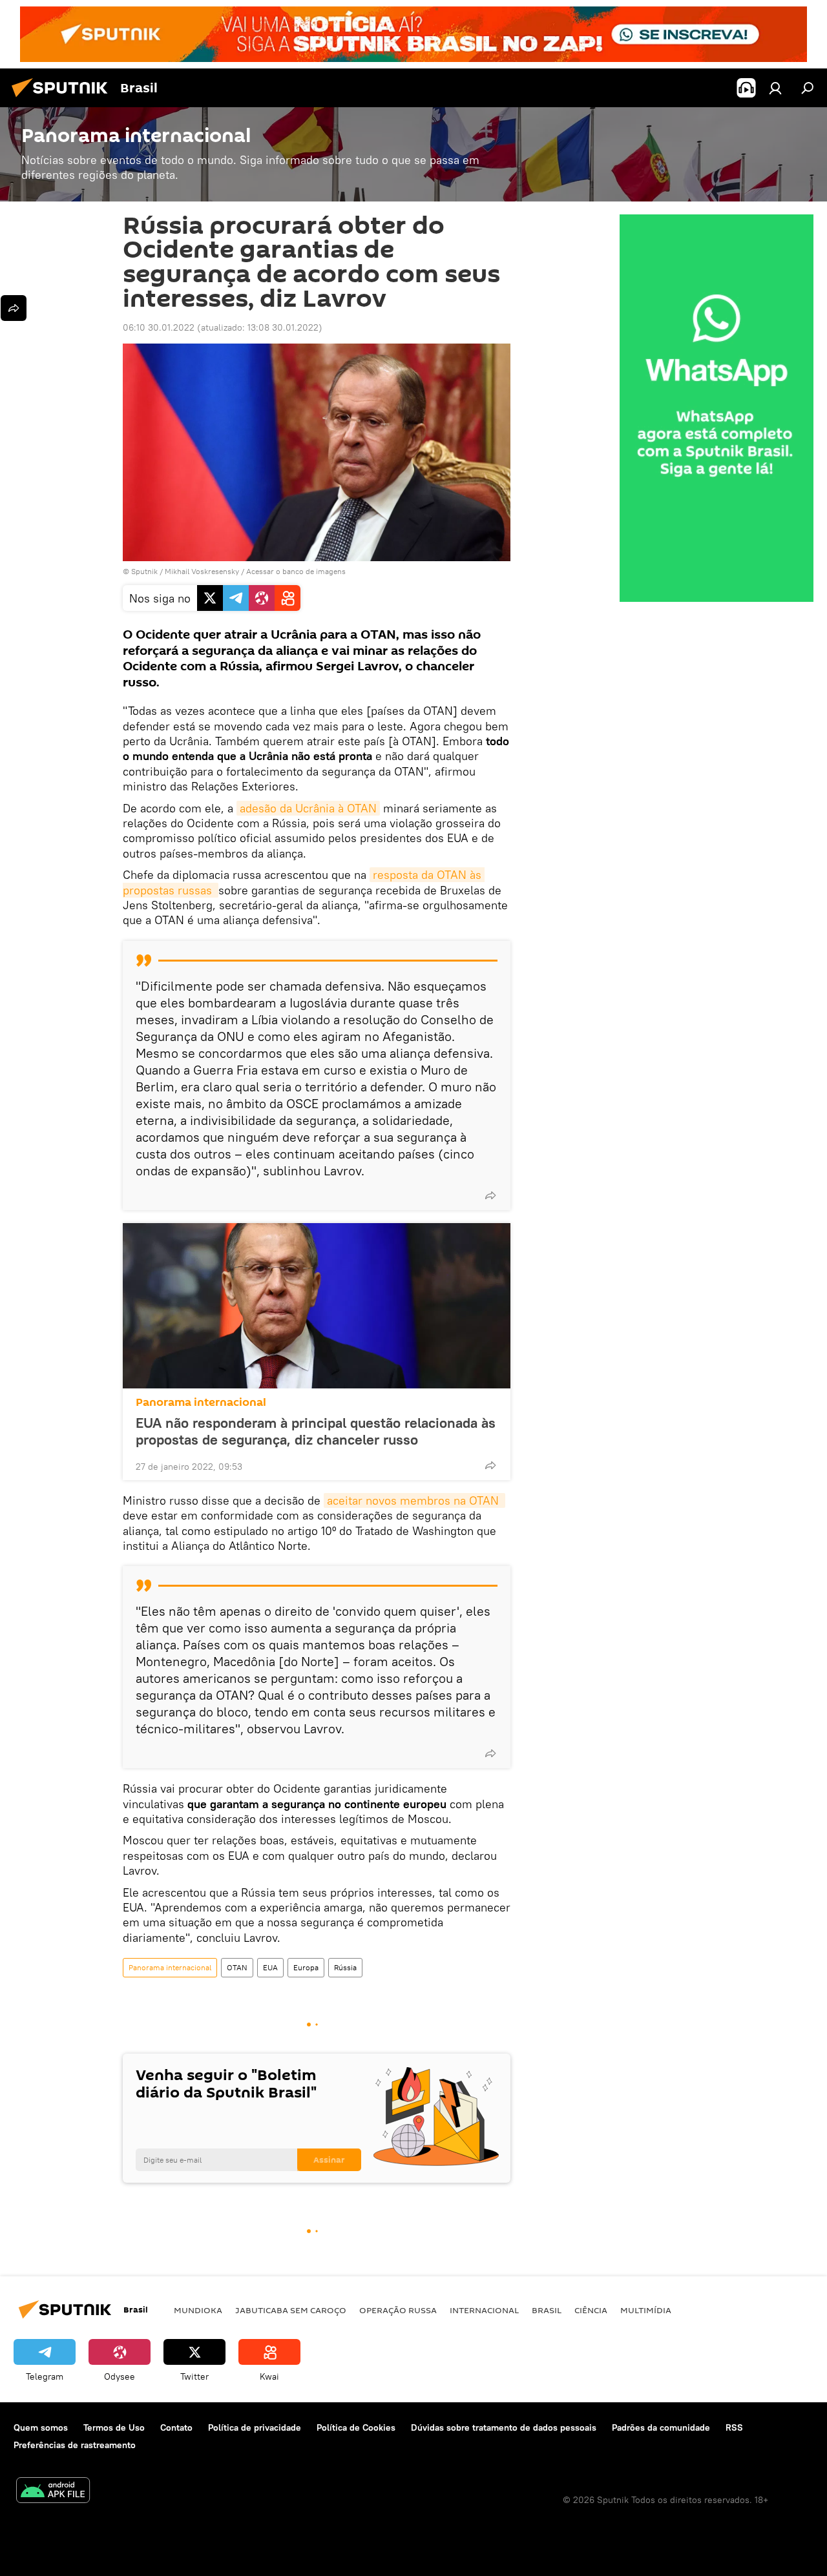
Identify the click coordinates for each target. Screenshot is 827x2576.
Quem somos (41, 2427)
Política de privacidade (255, 2427)
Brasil (547, 2310)
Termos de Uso (114, 2427)
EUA (270, 1967)
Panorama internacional (201, 1402)
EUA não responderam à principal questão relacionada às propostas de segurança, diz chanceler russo (316, 1431)
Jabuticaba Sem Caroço (291, 2310)
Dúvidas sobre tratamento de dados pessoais (504, 2427)
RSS (734, 2427)
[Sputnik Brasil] (63, 99)
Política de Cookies (356, 2427)
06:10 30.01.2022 (159, 327)
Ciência (591, 2310)
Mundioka (198, 2310)
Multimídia (646, 2310)
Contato (176, 2427)
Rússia (345, 1967)
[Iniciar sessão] (775, 88)
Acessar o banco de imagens (296, 571)
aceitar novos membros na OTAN (414, 1500)
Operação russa (398, 2310)
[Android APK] (53, 2492)
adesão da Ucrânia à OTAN (308, 808)
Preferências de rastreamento (75, 2445)
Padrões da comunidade (661, 2427)
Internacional (484, 2310)
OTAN (237, 1967)
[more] (490, 1195)
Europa (306, 1967)
